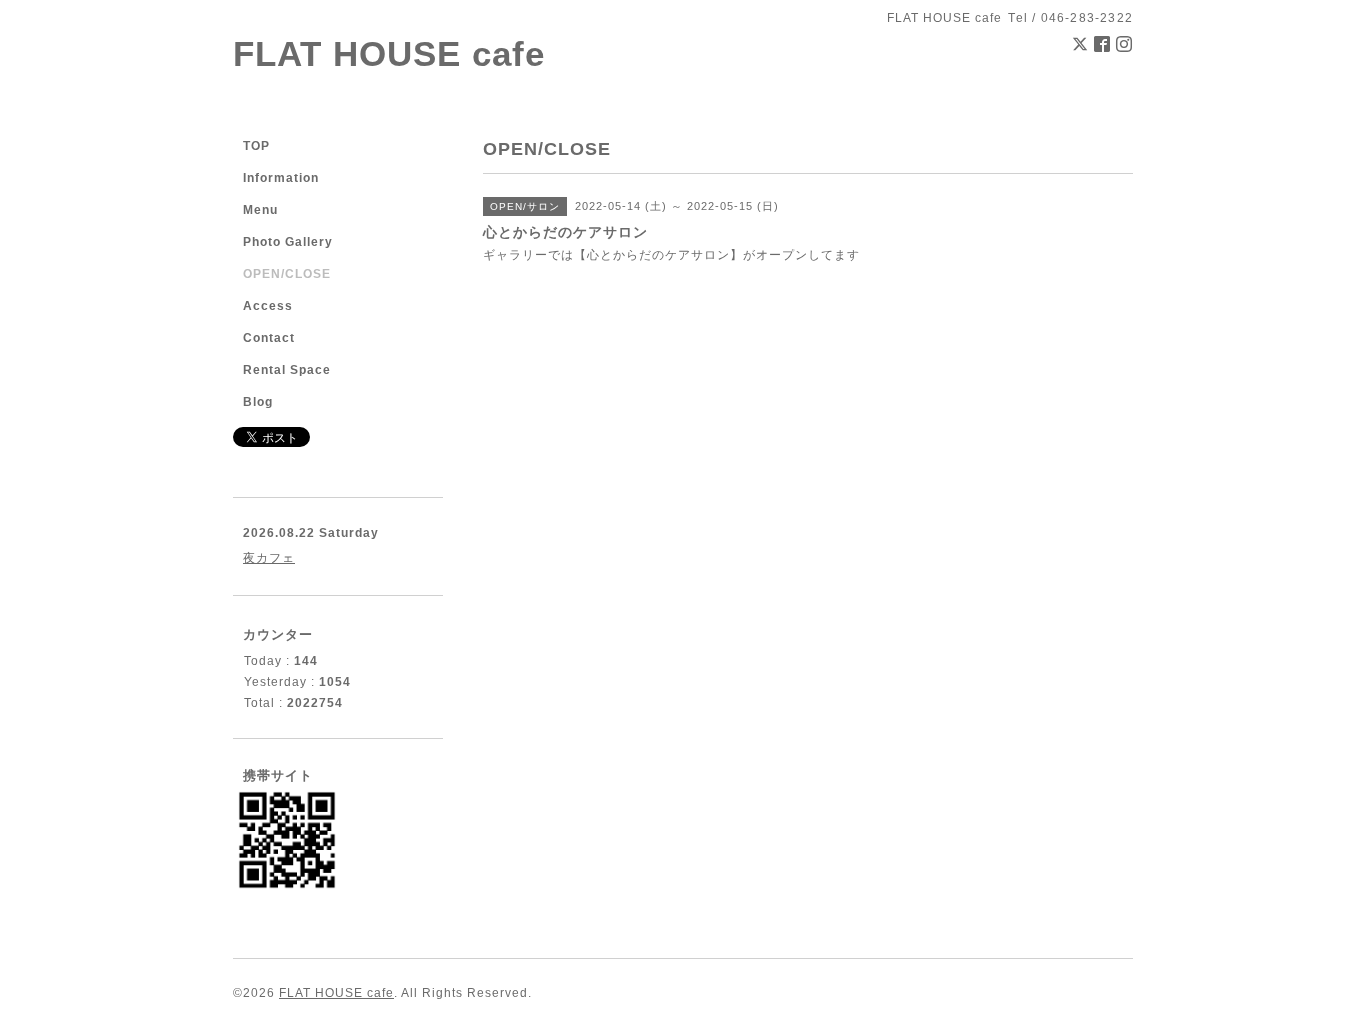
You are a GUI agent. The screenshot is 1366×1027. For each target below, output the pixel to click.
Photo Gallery (288, 242)
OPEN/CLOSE (287, 274)
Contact (269, 338)
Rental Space (287, 370)
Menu (260, 210)
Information (281, 178)
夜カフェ (269, 558)
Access (268, 306)
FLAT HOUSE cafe (389, 53)
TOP (256, 146)
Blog (258, 402)
